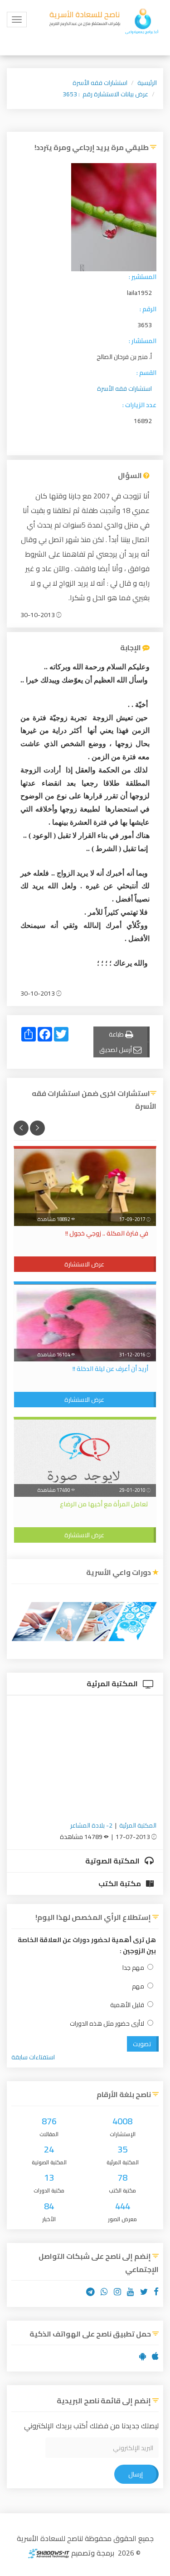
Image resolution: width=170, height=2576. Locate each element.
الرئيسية (147, 83)
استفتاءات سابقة (33, 2057)
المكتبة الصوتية (113, 1861)
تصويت (142, 2044)
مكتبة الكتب (120, 1883)
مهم (138, 1986)
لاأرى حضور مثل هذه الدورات (107, 2024)
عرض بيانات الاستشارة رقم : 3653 (105, 94)
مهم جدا (133, 1968)
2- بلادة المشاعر (91, 1825)
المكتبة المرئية (113, 1684)
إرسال (136, 2474)
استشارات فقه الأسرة (100, 83)
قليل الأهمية (127, 2005)
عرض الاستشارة (84, 1264)
